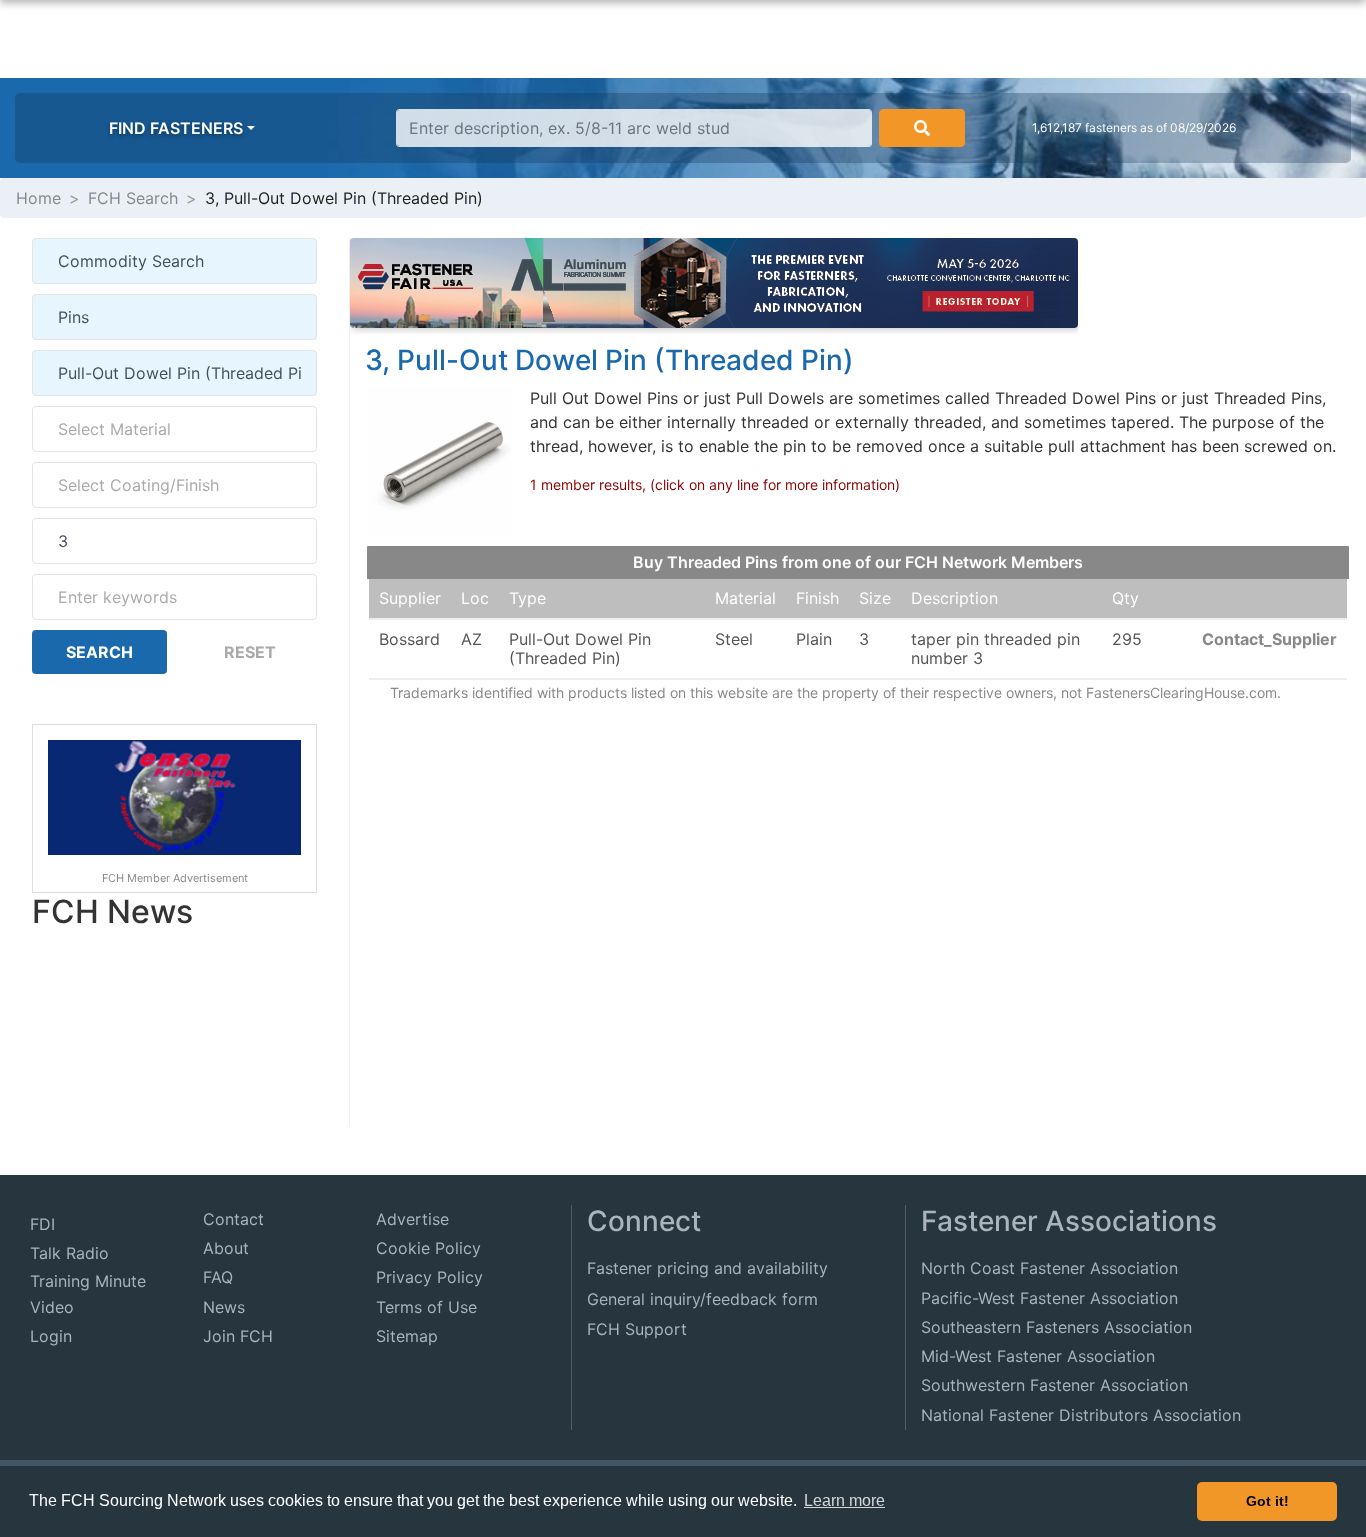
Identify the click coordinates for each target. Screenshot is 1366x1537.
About (226, 1248)
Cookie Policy (428, 1248)
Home (38, 198)
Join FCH (238, 1336)
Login (51, 1336)
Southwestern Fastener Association (1054, 1385)
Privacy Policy (429, 1277)
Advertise (412, 1219)
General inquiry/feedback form (702, 1299)
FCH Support (637, 1329)
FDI (42, 1224)
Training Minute (88, 1281)
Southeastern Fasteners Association (1056, 1327)
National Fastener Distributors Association (1081, 1415)
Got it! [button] (1267, 1501)
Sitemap (407, 1336)
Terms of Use (426, 1307)
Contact (233, 1219)
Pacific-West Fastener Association (1049, 1298)
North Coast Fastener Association (1049, 1268)
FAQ (218, 1277)
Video (52, 1307)
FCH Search (133, 198)
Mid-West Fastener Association (1038, 1356)
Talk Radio (69, 1253)
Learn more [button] (844, 1500)
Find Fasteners (176, 128)
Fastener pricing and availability (707, 1268)
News (224, 1307)
